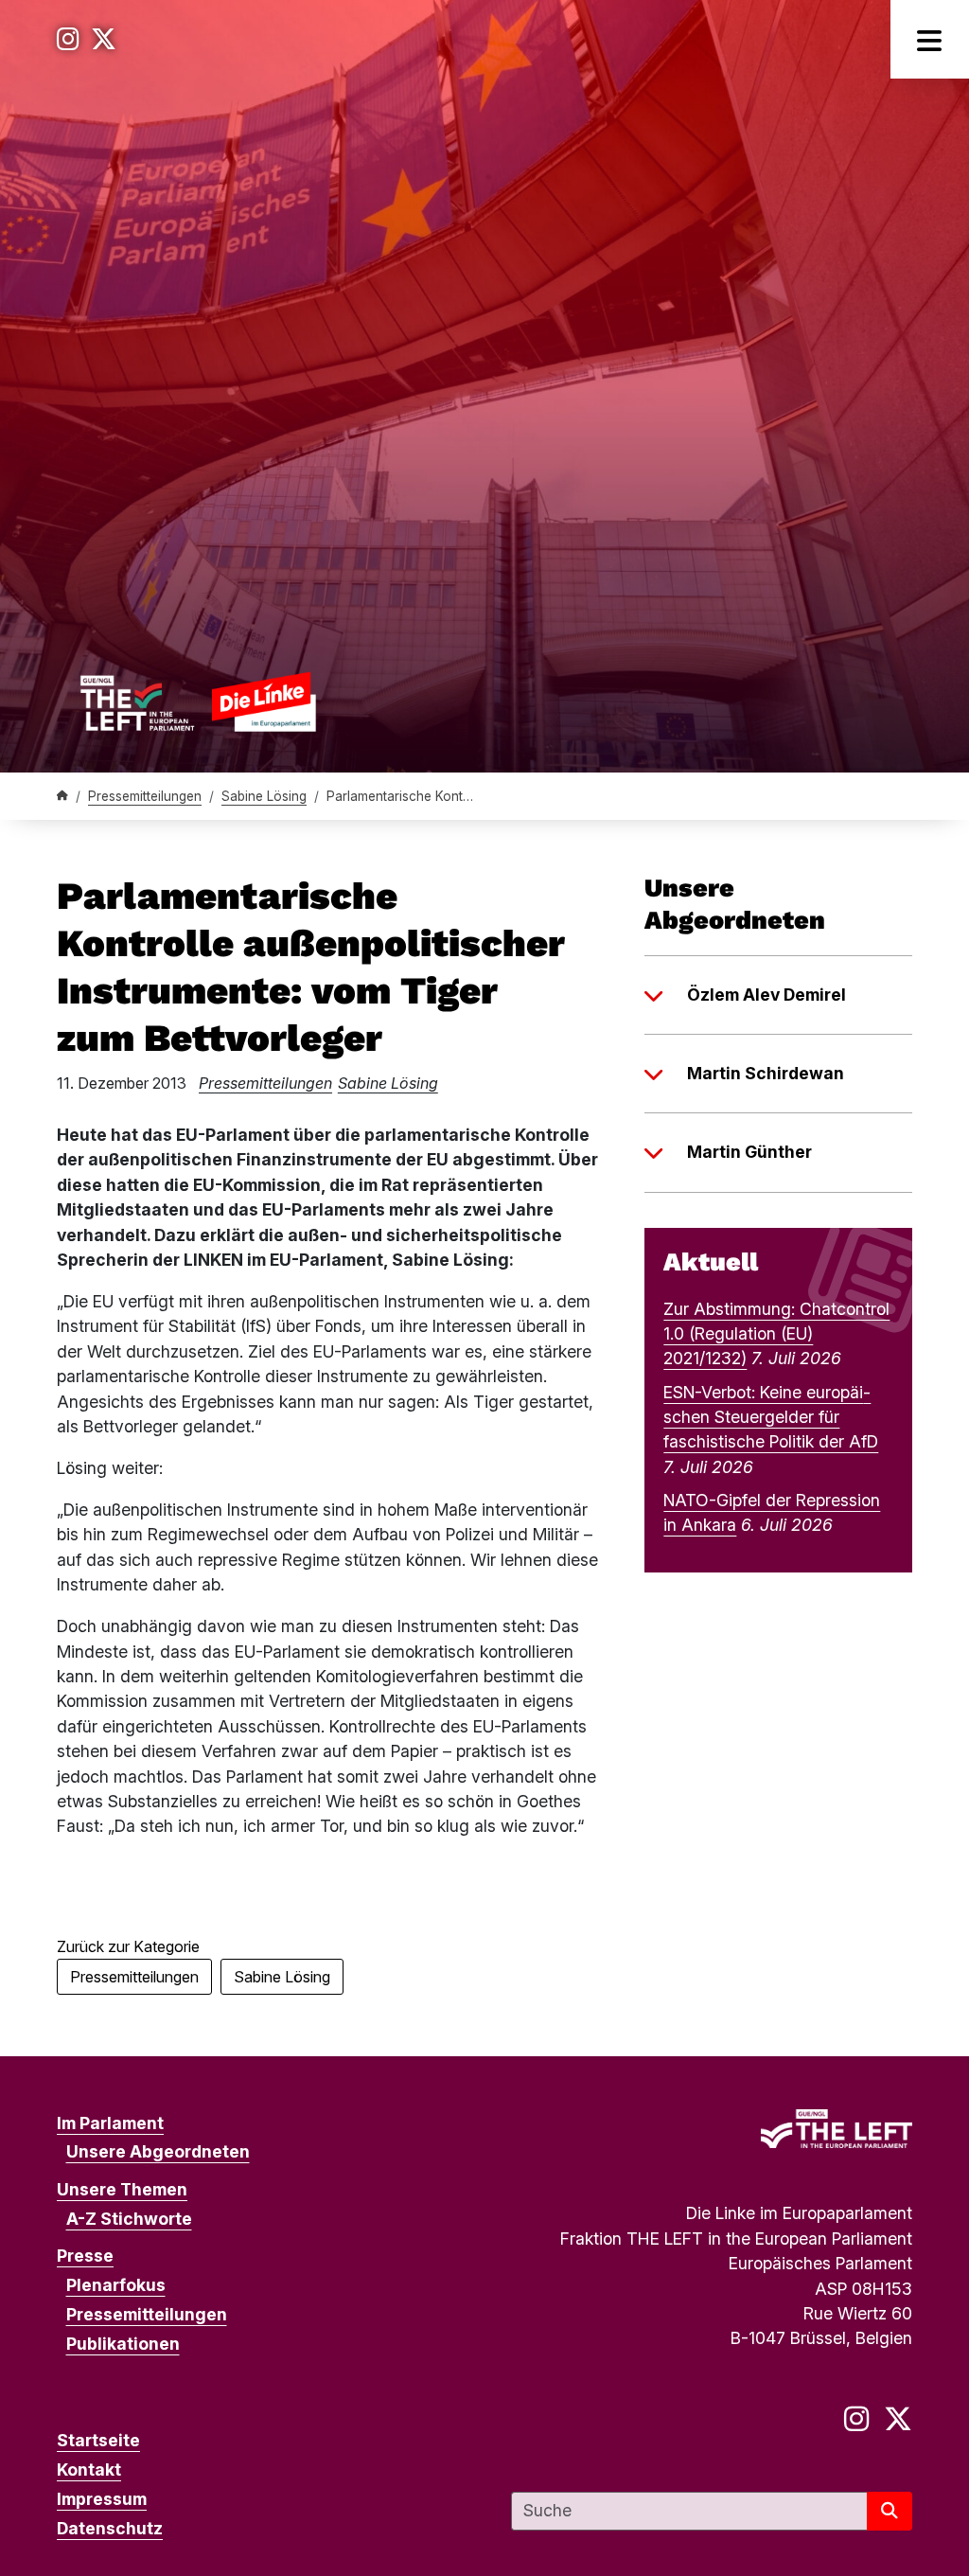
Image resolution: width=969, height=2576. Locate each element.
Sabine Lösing (264, 796)
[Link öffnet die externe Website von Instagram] (68, 39)
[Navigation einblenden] (930, 39)
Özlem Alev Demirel (766, 995)
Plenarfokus (116, 2285)
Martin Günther (749, 1152)
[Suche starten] (890, 2511)
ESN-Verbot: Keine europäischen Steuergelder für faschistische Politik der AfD (771, 1417)
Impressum (102, 2499)
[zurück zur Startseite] (198, 702)
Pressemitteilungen (145, 796)
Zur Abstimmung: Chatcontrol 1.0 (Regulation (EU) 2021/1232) (776, 1334)
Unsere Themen (122, 2189)
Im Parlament (110, 2123)
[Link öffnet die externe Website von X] (104, 39)
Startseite (98, 2440)
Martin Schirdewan (766, 1073)
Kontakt (89, 2469)
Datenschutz (110, 2528)
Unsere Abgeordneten (158, 2151)
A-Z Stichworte (129, 2219)
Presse (85, 2256)
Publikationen (123, 2344)
